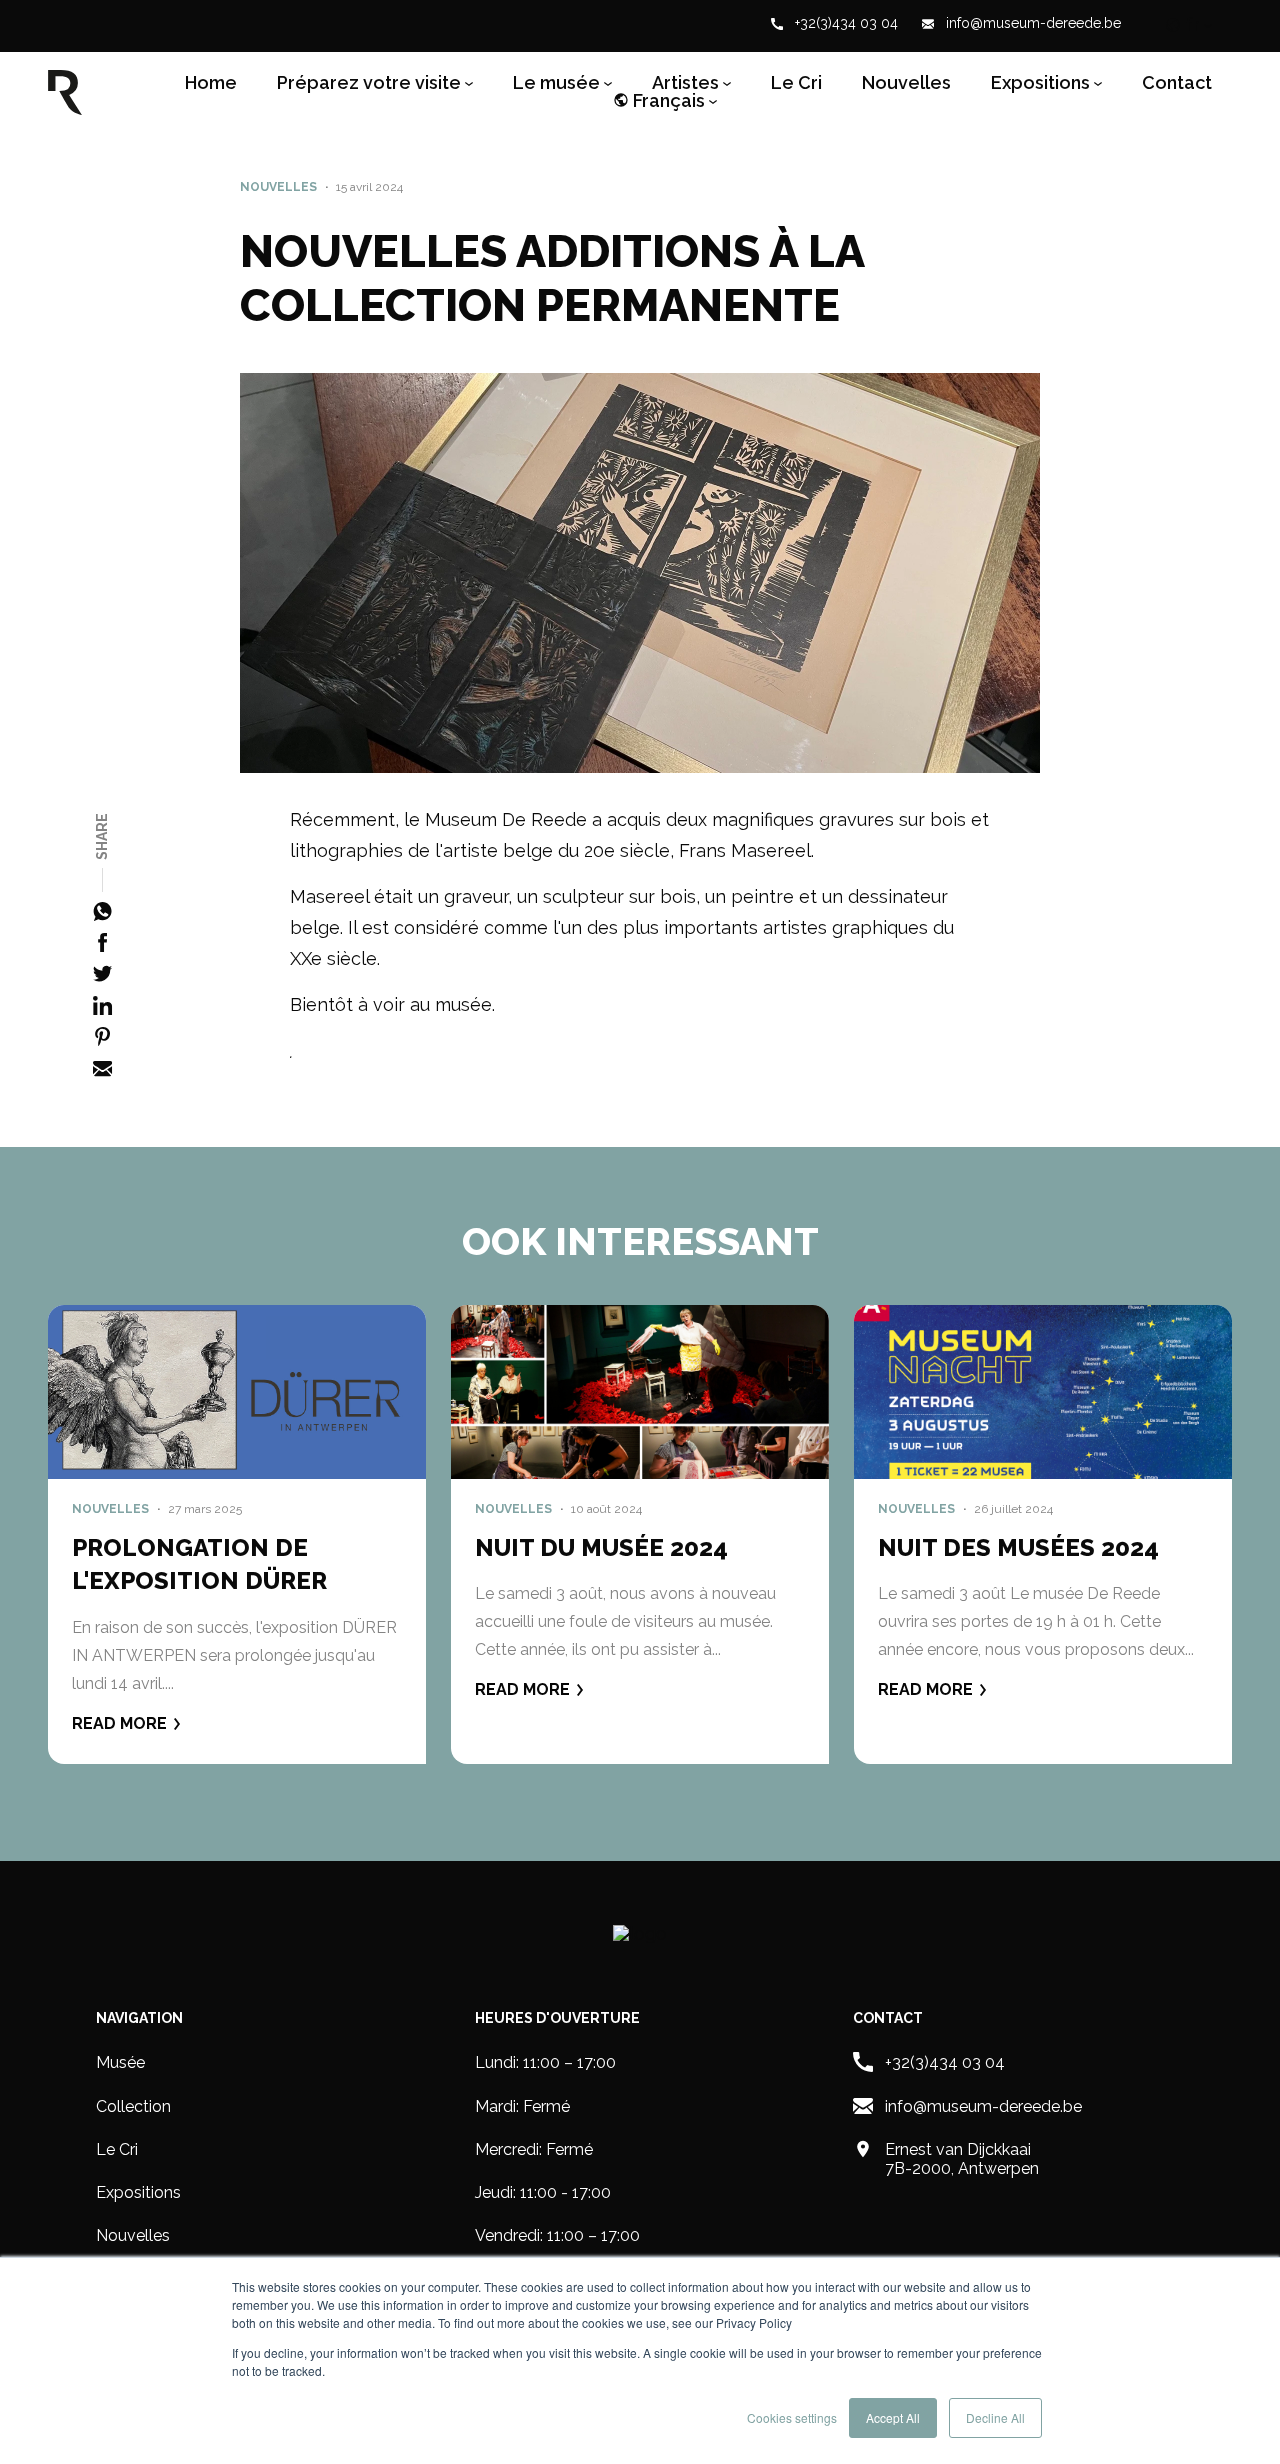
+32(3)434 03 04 (844, 23)
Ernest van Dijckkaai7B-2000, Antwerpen (962, 2159)
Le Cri (796, 83)
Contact (1177, 83)
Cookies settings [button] (792, 2417)
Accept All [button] (893, 2417)
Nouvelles (906, 83)
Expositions (138, 2192)
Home (211, 83)
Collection (133, 2106)
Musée (120, 2062)
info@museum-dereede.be (1031, 23)
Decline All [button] (995, 2417)
